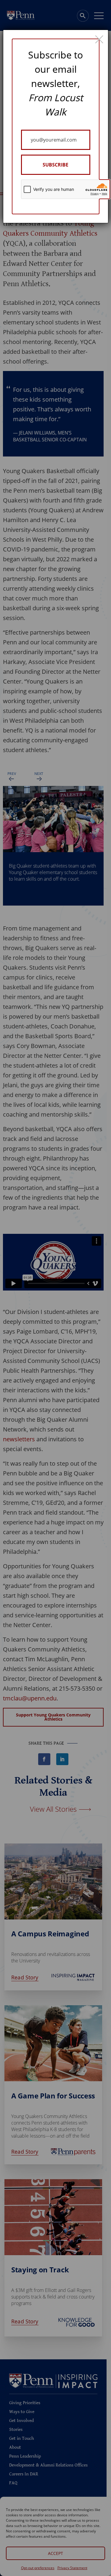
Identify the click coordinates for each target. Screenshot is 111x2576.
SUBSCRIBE (55, 165)
